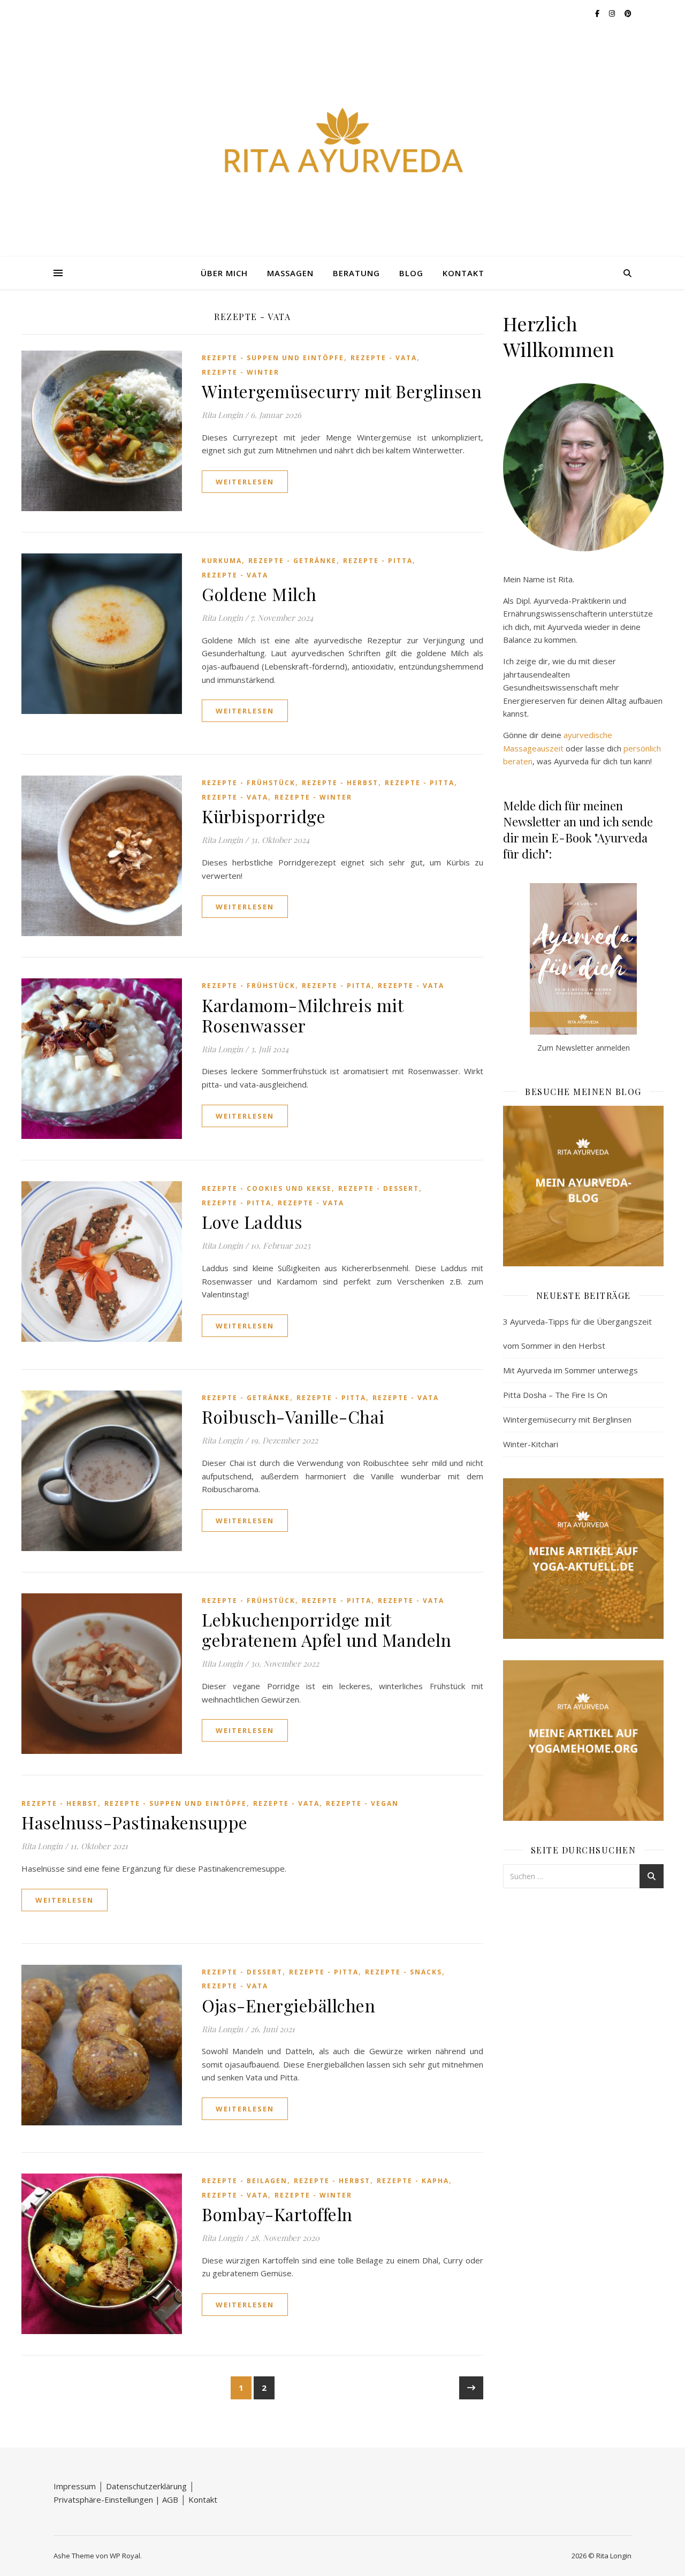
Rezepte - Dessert (379, 1188)
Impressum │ (80, 2486)
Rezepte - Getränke (292, 561)
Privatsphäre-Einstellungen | (108, 2499)
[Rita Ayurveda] (342, 142)
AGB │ (175, 2499)
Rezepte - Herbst (340, 783)
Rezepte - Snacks (404, 1972)
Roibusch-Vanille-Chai (293, 1416)
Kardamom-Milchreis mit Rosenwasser (302, 1015)
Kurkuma (222, 561)
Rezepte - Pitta (378, 561)
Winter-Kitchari (531, 1444)
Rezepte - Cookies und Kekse (267, 1188)
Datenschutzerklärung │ (150, 2486)
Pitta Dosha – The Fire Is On (555, 1395)
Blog (411, 273)
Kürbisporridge (264, 816)
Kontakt (463, 273)
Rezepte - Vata (384, 358)
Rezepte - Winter (241, 372)
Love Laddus (252, 1222)
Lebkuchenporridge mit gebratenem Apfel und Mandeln (326, 1629)
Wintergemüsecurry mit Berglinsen (342, 391)
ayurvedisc (583, 735)
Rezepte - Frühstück (249, 783)
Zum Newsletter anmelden (584, 1048)
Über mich (224, 273)
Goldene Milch (259, 594)
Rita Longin (222, 415)
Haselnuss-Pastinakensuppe (135, 1822)
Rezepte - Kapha (413, 2181)
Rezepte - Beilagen (245, 2181)
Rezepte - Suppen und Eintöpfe (273, 358)
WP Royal (125, 2556)
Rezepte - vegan (362, 1803)
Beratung (356, 273)
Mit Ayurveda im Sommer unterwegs (570, 1370)
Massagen (290, 273)
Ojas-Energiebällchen (288, 2005)
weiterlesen (245, 482)
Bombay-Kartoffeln (277, 2214)
